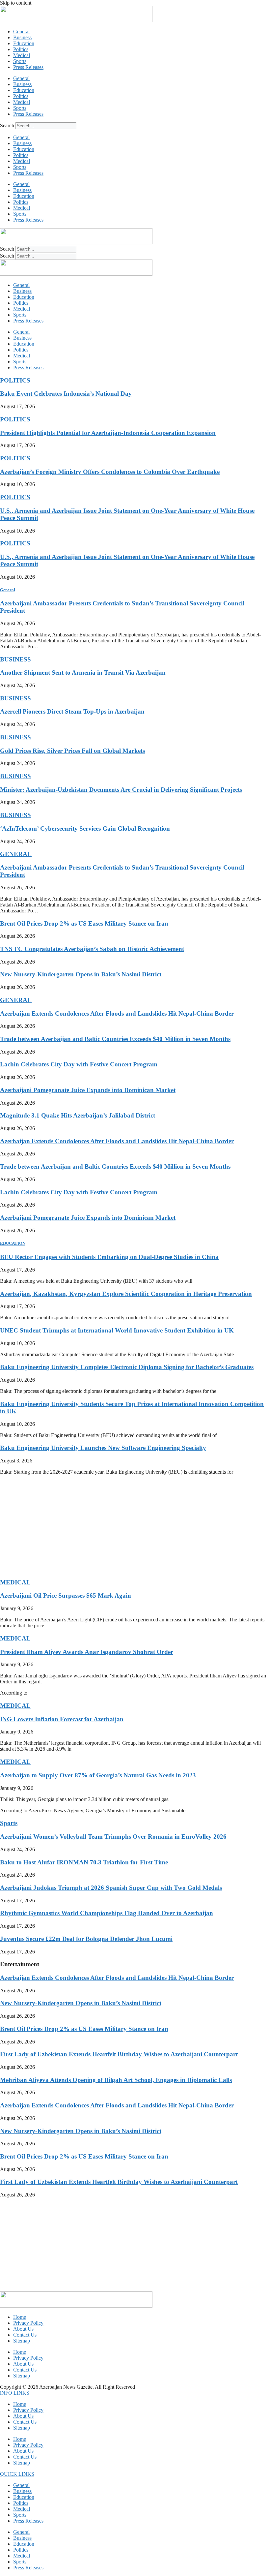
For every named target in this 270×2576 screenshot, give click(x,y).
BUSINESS (15, 659)
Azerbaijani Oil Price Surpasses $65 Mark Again (66, 1595)
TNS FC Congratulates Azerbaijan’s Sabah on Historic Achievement (92, 949)
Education (24, 43)
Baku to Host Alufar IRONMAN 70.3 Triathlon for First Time (84, 1862)
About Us (23, 2329)
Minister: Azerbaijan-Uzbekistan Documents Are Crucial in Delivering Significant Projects (121, 790)
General (21, 31)
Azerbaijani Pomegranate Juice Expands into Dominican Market (88, 1090)
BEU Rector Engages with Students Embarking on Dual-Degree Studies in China (109, 1257)
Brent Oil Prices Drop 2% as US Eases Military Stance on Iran (84, 923)
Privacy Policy (28, 2323)
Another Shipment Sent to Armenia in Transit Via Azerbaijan (83, 673)
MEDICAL (15, 1582)
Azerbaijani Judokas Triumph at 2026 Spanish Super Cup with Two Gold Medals (111, 1888)
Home (20, 2317)
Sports (20, 61)
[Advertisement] (135, 1526)
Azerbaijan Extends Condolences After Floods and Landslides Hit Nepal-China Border (117, 1013)
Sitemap (22, 2341)
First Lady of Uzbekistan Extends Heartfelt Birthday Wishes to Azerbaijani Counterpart (119, 2054)
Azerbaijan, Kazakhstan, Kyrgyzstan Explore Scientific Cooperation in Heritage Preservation (126, 1294)
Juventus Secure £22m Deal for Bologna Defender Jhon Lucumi (86, 1939)
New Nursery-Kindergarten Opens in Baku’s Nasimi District (81, 974)
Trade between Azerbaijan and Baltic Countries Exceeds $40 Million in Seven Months (115, 1039)
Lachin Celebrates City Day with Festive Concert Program (79, 1064)
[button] (15, 2393)
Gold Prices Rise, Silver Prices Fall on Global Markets (72, 751)
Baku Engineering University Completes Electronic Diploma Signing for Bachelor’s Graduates (127, 1367)
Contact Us (25, 2335)
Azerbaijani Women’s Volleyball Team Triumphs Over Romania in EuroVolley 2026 (113, 1837)
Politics (21, 49)
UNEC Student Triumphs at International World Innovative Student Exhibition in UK (117, 1330)
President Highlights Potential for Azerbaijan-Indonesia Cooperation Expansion (108, 433)
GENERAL (16, 854)
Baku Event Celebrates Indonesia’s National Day (66, 394)
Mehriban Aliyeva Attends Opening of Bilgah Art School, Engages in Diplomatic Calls (116, 2080)
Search (7, 125)
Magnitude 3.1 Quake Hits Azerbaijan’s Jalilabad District (78, 1115)
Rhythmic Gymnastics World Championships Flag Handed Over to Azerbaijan (107, 1913)
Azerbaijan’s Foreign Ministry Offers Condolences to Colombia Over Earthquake (110, 472)
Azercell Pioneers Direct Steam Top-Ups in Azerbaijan (72, 711)
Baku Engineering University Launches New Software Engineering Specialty (103, 1448)
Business (22, 37)
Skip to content (16, 3)
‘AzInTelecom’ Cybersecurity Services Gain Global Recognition (85, 828)
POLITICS (15, 380)
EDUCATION (13, 1243)
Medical (22, 55)
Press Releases (28, 67)
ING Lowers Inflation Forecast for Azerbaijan (62, 1719)
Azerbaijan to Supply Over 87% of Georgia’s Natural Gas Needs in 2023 (98, 1775)
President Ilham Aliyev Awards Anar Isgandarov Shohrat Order (87, 1652)
